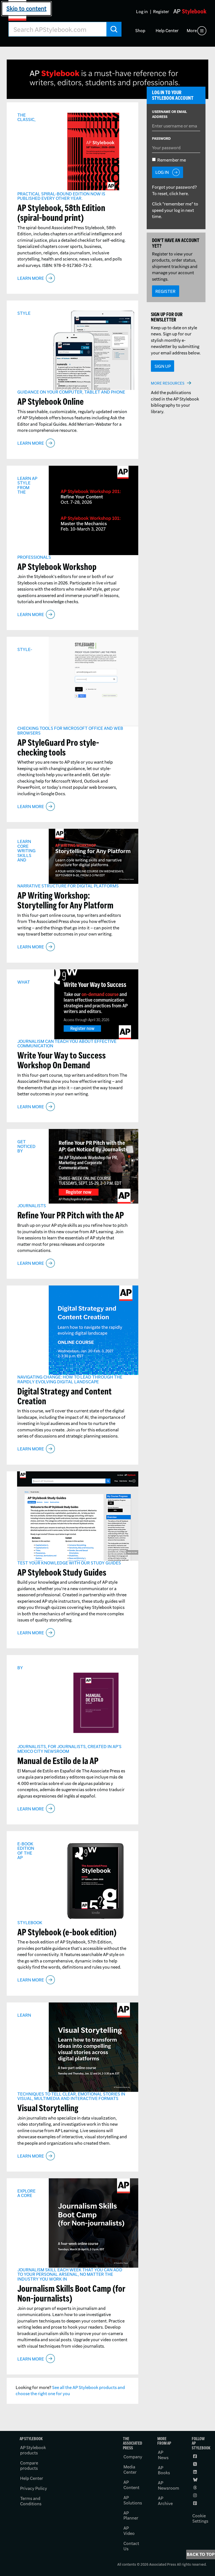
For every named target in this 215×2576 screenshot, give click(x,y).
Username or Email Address (170, 114)
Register (161, 12)
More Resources (168, 383)
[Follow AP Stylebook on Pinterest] (196, 2503)
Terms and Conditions (31, 2501)
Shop (140, 31)
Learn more (31, 278)
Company (133, 2457)
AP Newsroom (169, 2485)
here (184, 194)
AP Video (129, 2531)
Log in (142, 12)
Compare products (29, 2466)
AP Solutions (133, 2500)
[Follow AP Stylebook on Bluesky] (196, 2480)
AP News (163, 2455)
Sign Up (163, 366)
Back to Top (201, 2554)
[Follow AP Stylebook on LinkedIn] (196, 2472)
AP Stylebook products (33, 2450)
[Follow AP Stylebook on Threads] (196, 2488)
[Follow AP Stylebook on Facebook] (196, 2456)
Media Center (130, 2470)
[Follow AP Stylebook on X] (196, 2464)
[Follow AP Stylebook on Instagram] (196, 2495)
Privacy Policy (34, 2488)
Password (161, 138)
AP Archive (165, 2501)
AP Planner (131, 2516)
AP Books (164, 2470)
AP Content (131, 2485)
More (192, 31)
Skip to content (26, 9)
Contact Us (131, 2546)
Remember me (172, 160)
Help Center (167, 31)
